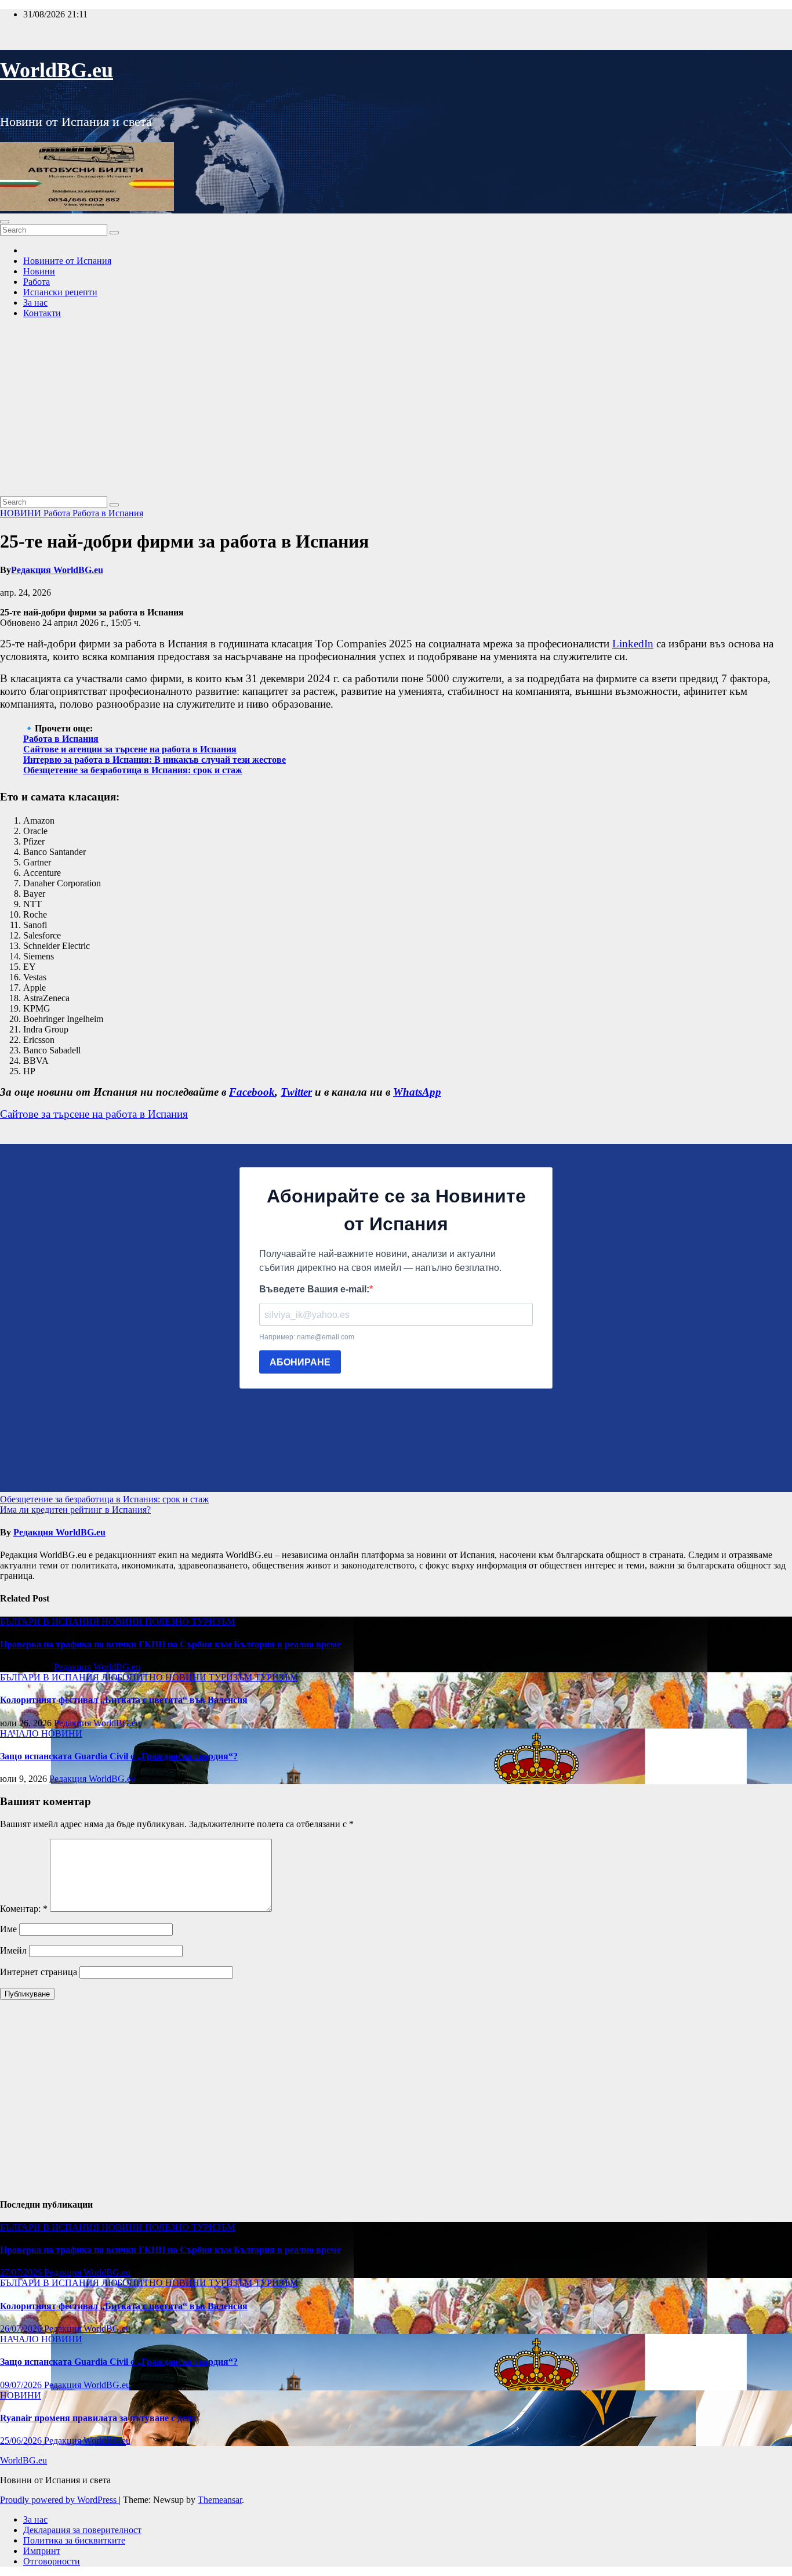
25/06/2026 (22, 2441)
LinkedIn (633, 644)
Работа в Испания (108, 513)
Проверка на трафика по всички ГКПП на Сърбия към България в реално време (170, 1644)
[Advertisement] (396, 409)
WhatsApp (417, 1092)
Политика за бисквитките (74, 2540)
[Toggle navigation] (5, 222)
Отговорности (52, 2561)
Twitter (296, 1092)
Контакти (42, 313)
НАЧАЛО (21, 1733)
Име (8, 1929)
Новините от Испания (67, 261)
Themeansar (220, 2500)
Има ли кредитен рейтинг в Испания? (75, 1510)
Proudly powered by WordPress (59, 2500)
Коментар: (24, 1909)
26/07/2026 (22, 2329)
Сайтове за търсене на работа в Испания (94, 1114)
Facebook (252, 1092)
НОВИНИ (22, 513)
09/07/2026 (22, 2385)
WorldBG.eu (57, 70)
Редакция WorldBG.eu (57, 570)
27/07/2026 (22, 2272)
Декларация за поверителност (82, 2530)
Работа (37, 282)
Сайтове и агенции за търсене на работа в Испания (130, 749)
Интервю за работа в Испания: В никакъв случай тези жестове (155, 760)
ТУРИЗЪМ (213, 1622)
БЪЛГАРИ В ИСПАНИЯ (51, 1622)
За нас (35, 302)
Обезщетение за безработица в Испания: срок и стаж (133, 770)
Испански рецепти (60, 292)
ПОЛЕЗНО (168, 1622)
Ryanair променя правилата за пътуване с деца (98, 2418)
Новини (39, 271)
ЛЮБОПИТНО (133, 1677)
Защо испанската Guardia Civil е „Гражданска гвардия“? (119, 1756)
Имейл (13, 1950)
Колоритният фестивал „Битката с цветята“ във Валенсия (124, 1700)
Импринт (42, 2551)
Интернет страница (39, 1972)
